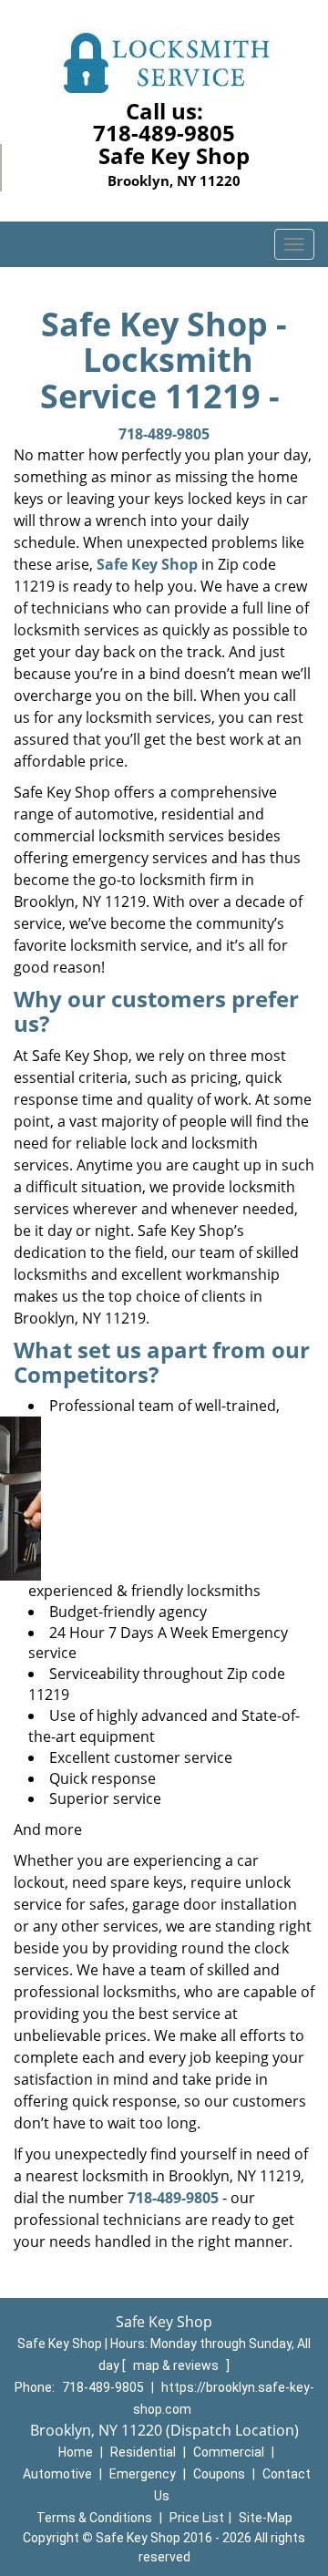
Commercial (229, 2452)
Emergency (143, 2474)
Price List (197, 2518)
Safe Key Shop (147, 564)
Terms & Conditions (94, 2518)
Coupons (219, 2474)
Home (76, 2452)
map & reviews (177, 2365)
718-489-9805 (164, 133)
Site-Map (266, 2518)
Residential (143, 2452)
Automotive (57, 2474)
